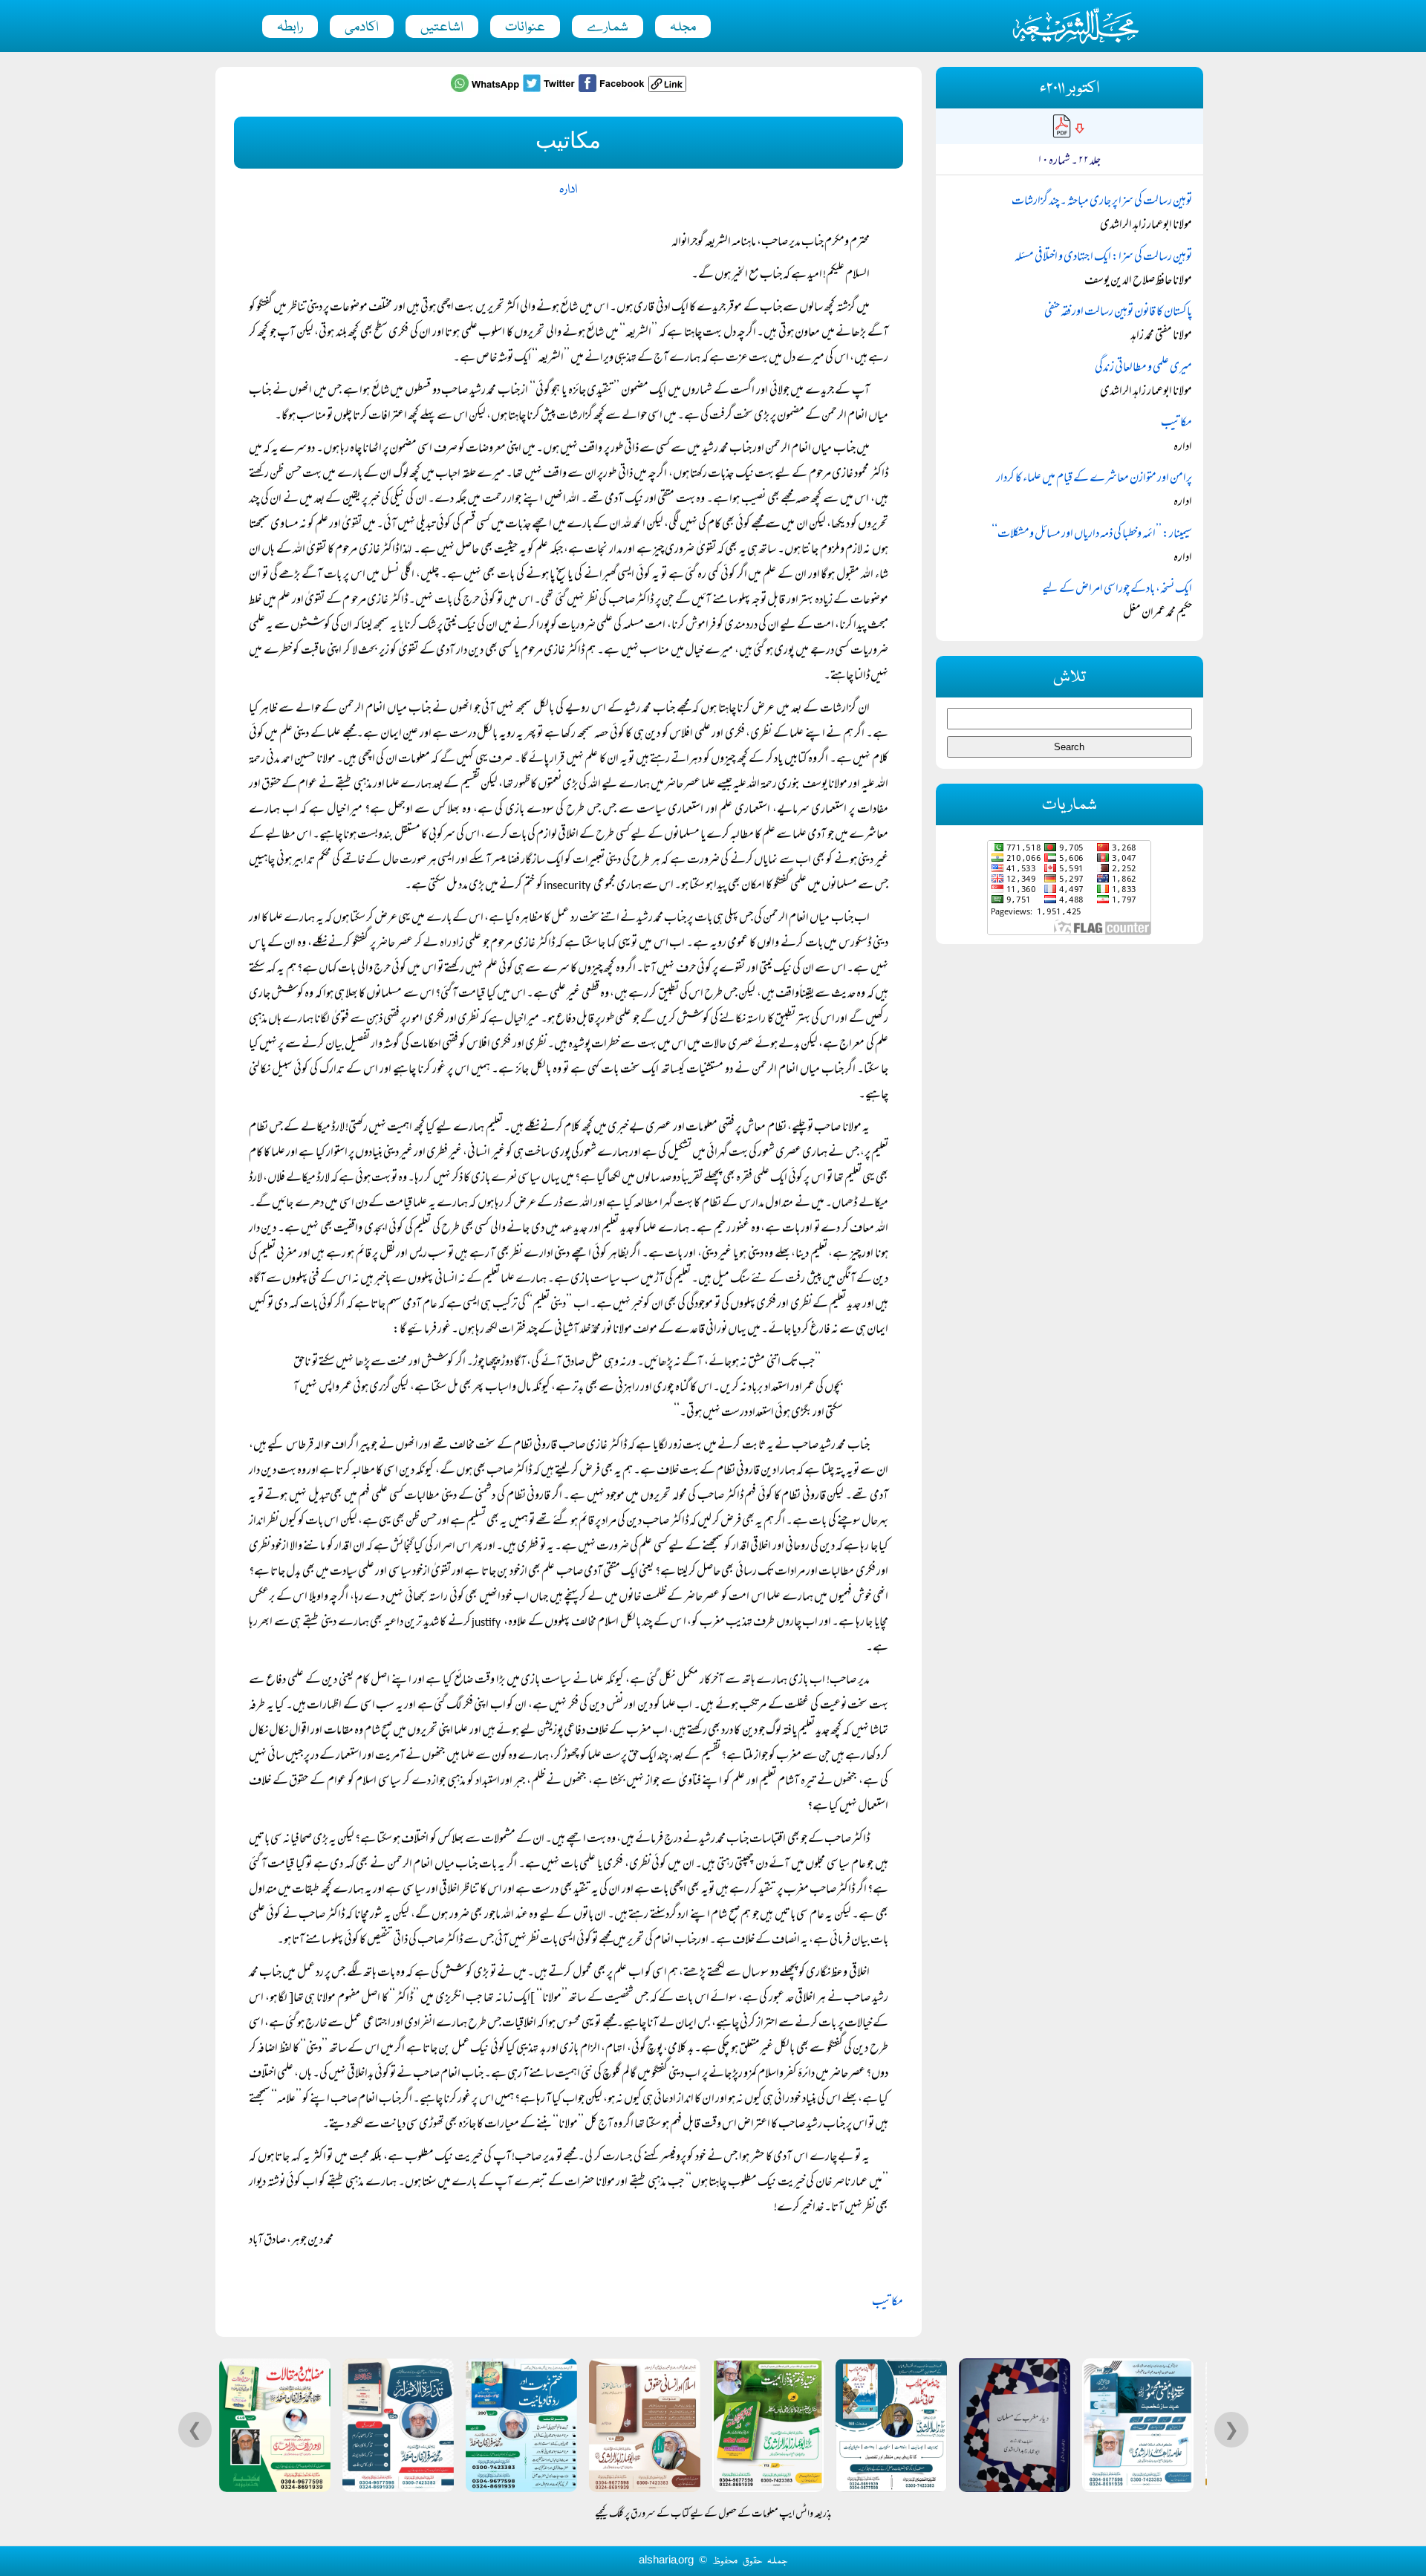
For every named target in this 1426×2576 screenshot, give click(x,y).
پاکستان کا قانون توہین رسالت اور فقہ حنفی (1118, 313)
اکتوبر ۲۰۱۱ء (1069, 89)
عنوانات (525, 27)
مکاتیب (888, 2303)
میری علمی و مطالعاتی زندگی (1143, 368)
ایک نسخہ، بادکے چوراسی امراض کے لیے (1117, 590)
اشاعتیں (442, 27)
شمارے (608, 27)
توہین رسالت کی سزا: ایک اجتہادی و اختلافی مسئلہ (1103, 258)
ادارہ (568, 190)
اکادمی (362, 27)
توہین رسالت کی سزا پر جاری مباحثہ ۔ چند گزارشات (1102, 202)
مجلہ (683, 27)
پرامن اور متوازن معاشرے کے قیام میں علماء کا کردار (1094, 479)
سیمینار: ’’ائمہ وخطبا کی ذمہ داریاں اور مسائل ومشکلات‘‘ (1092, 535)
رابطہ (290, 27)
